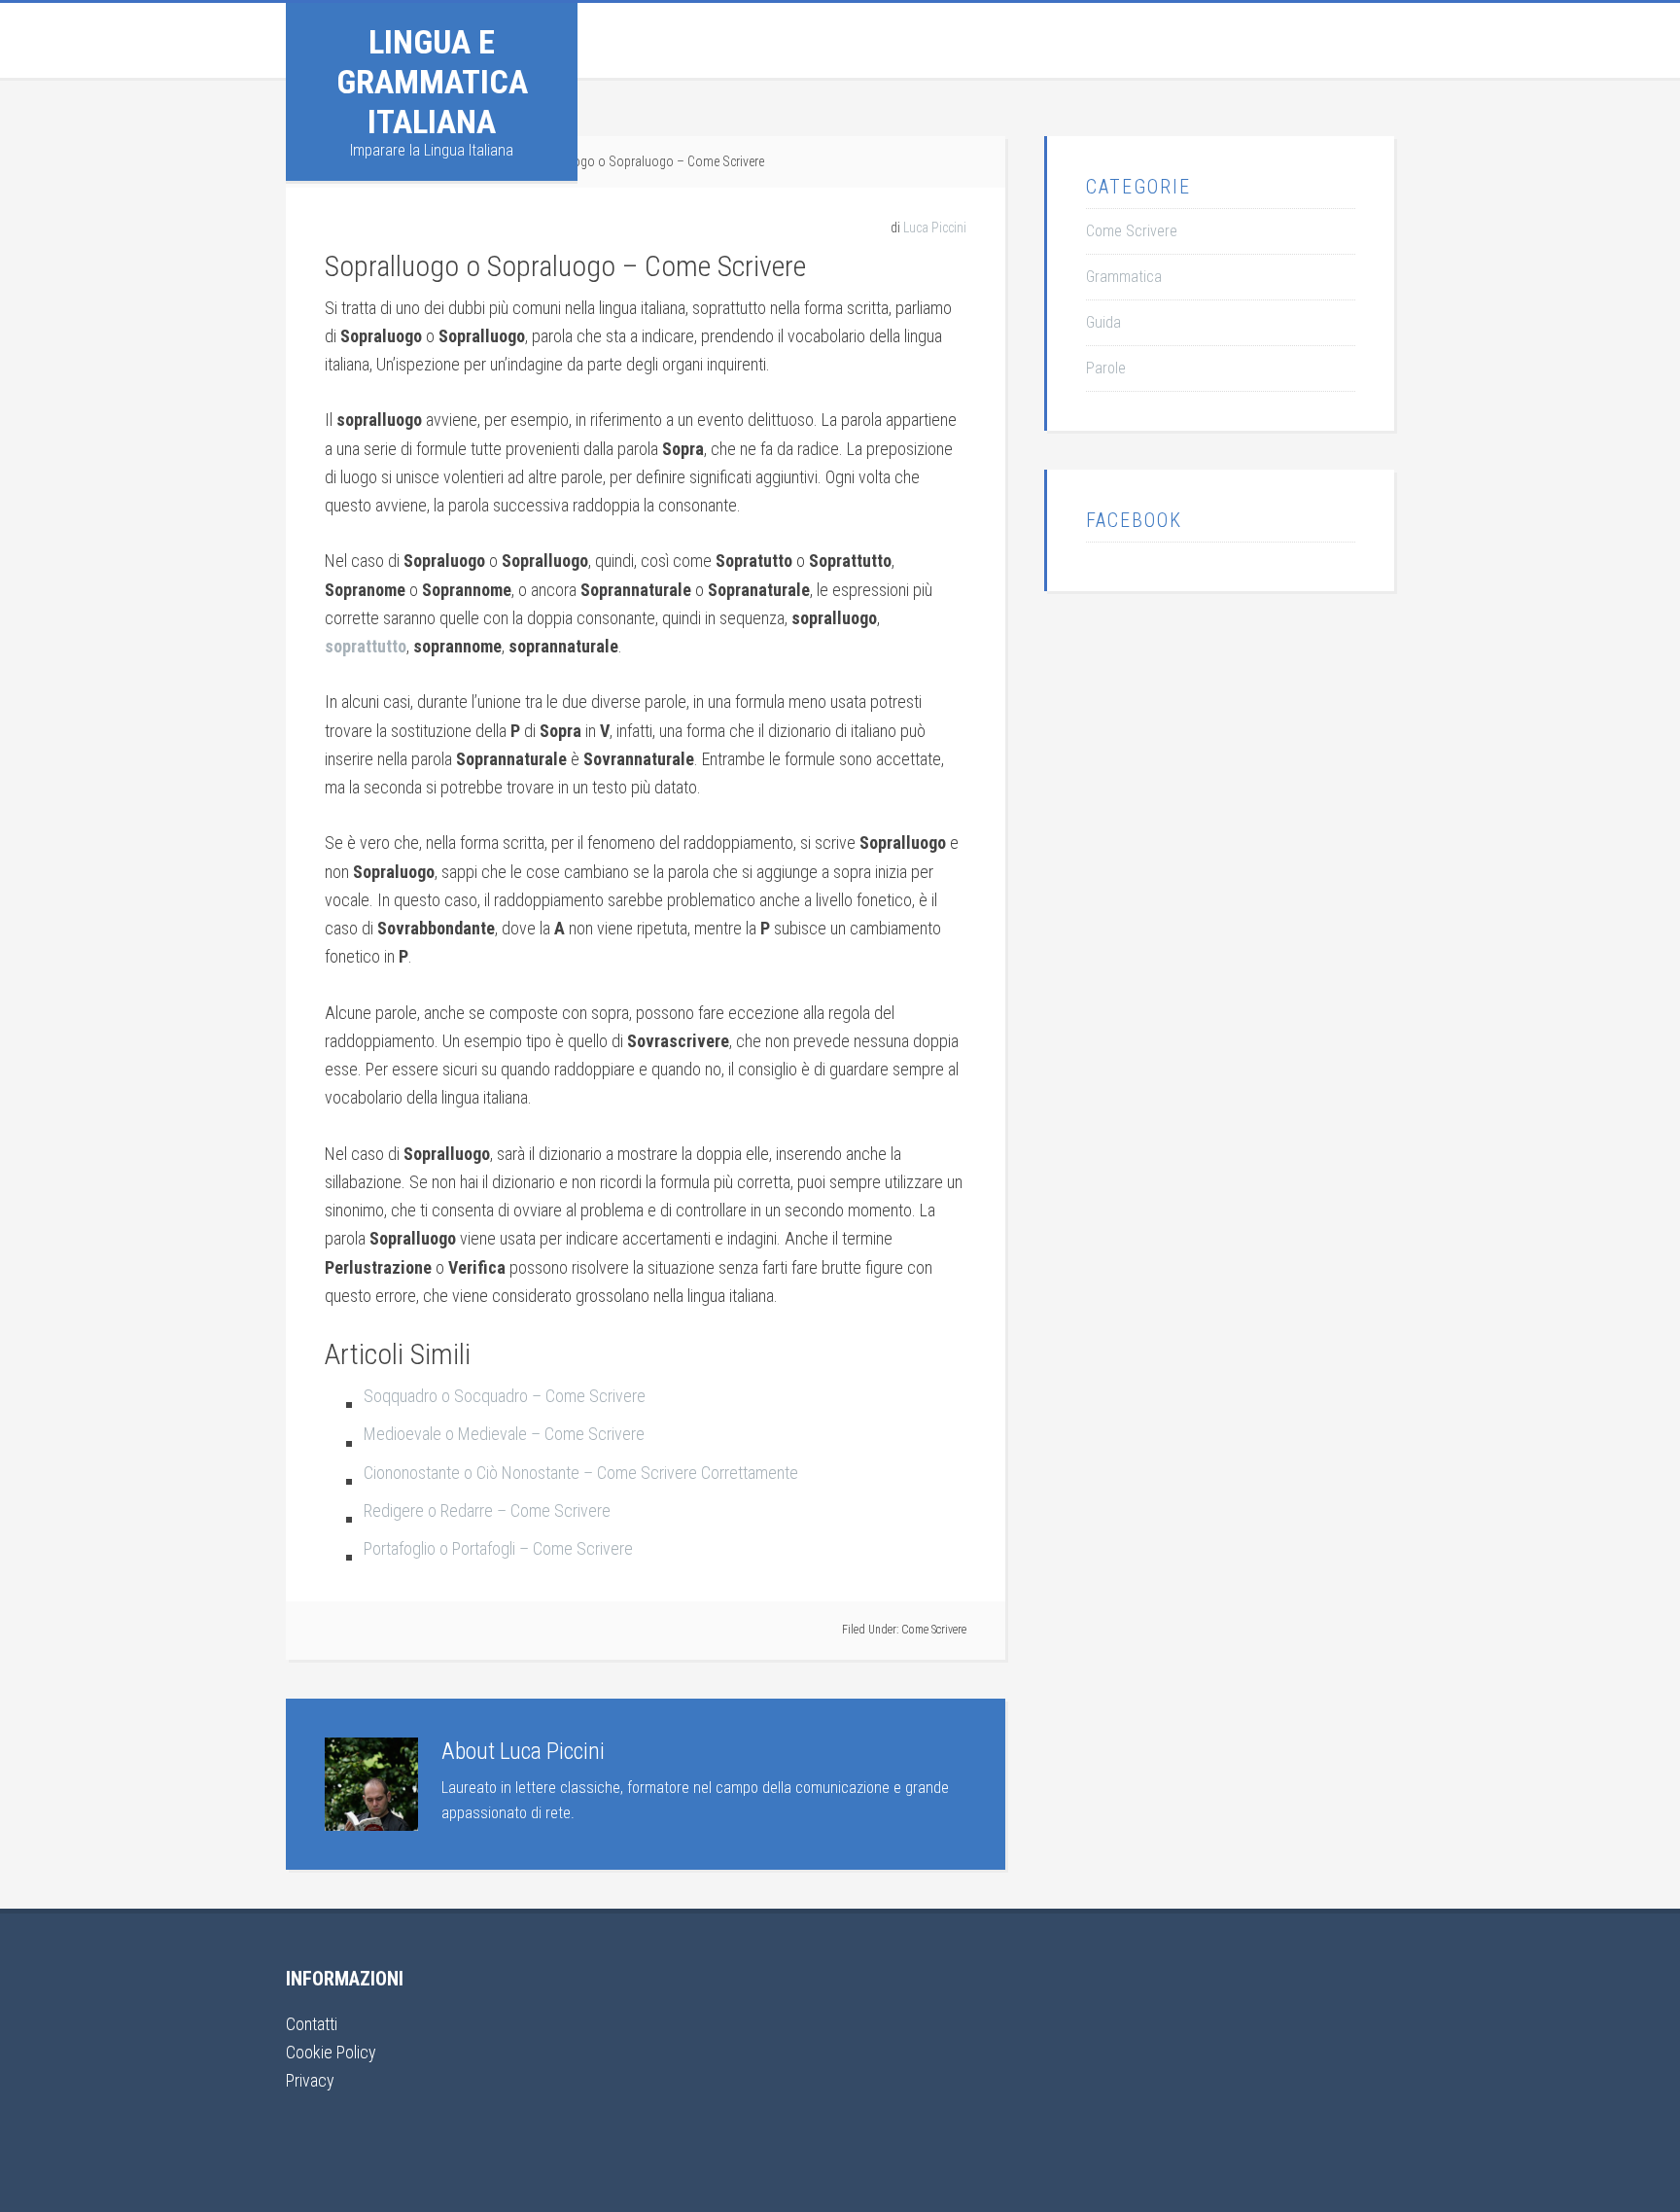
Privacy (310, 2080)
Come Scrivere (934, 1630)
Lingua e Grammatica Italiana (432, 82)
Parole (1106, 368)
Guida (1103, 322)
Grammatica (1124, 277)
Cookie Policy (331, 2052)
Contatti (312, 2024)
